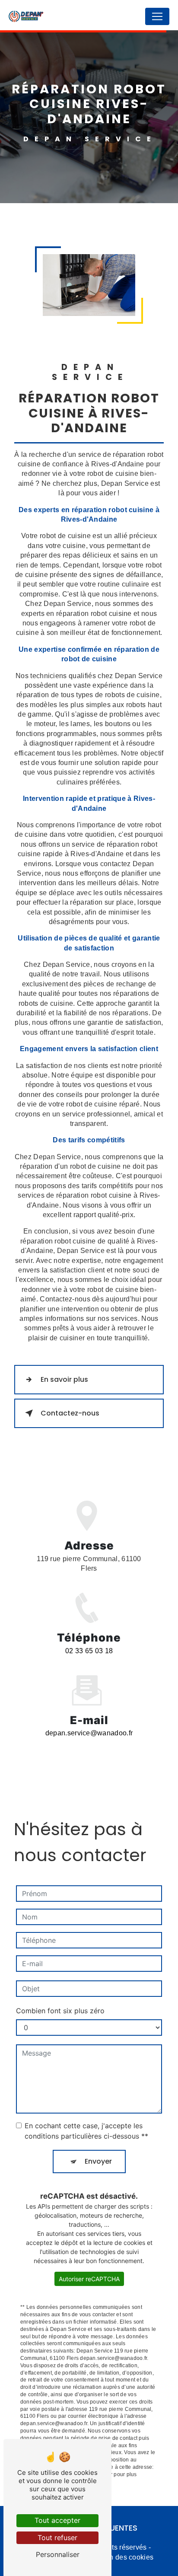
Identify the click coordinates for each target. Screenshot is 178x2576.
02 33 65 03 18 (89, 1651)
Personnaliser (58, 2554)
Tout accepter (57, 2520)
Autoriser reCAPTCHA (89, 2279)
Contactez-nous (70, 1413)
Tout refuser (57, 2538)
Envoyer (98, 2161)
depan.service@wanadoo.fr (89, 1733)
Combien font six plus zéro (60, 2011)
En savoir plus (64, 1379)
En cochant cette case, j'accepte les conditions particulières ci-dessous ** (86, 2131)
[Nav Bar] (157, 16)
